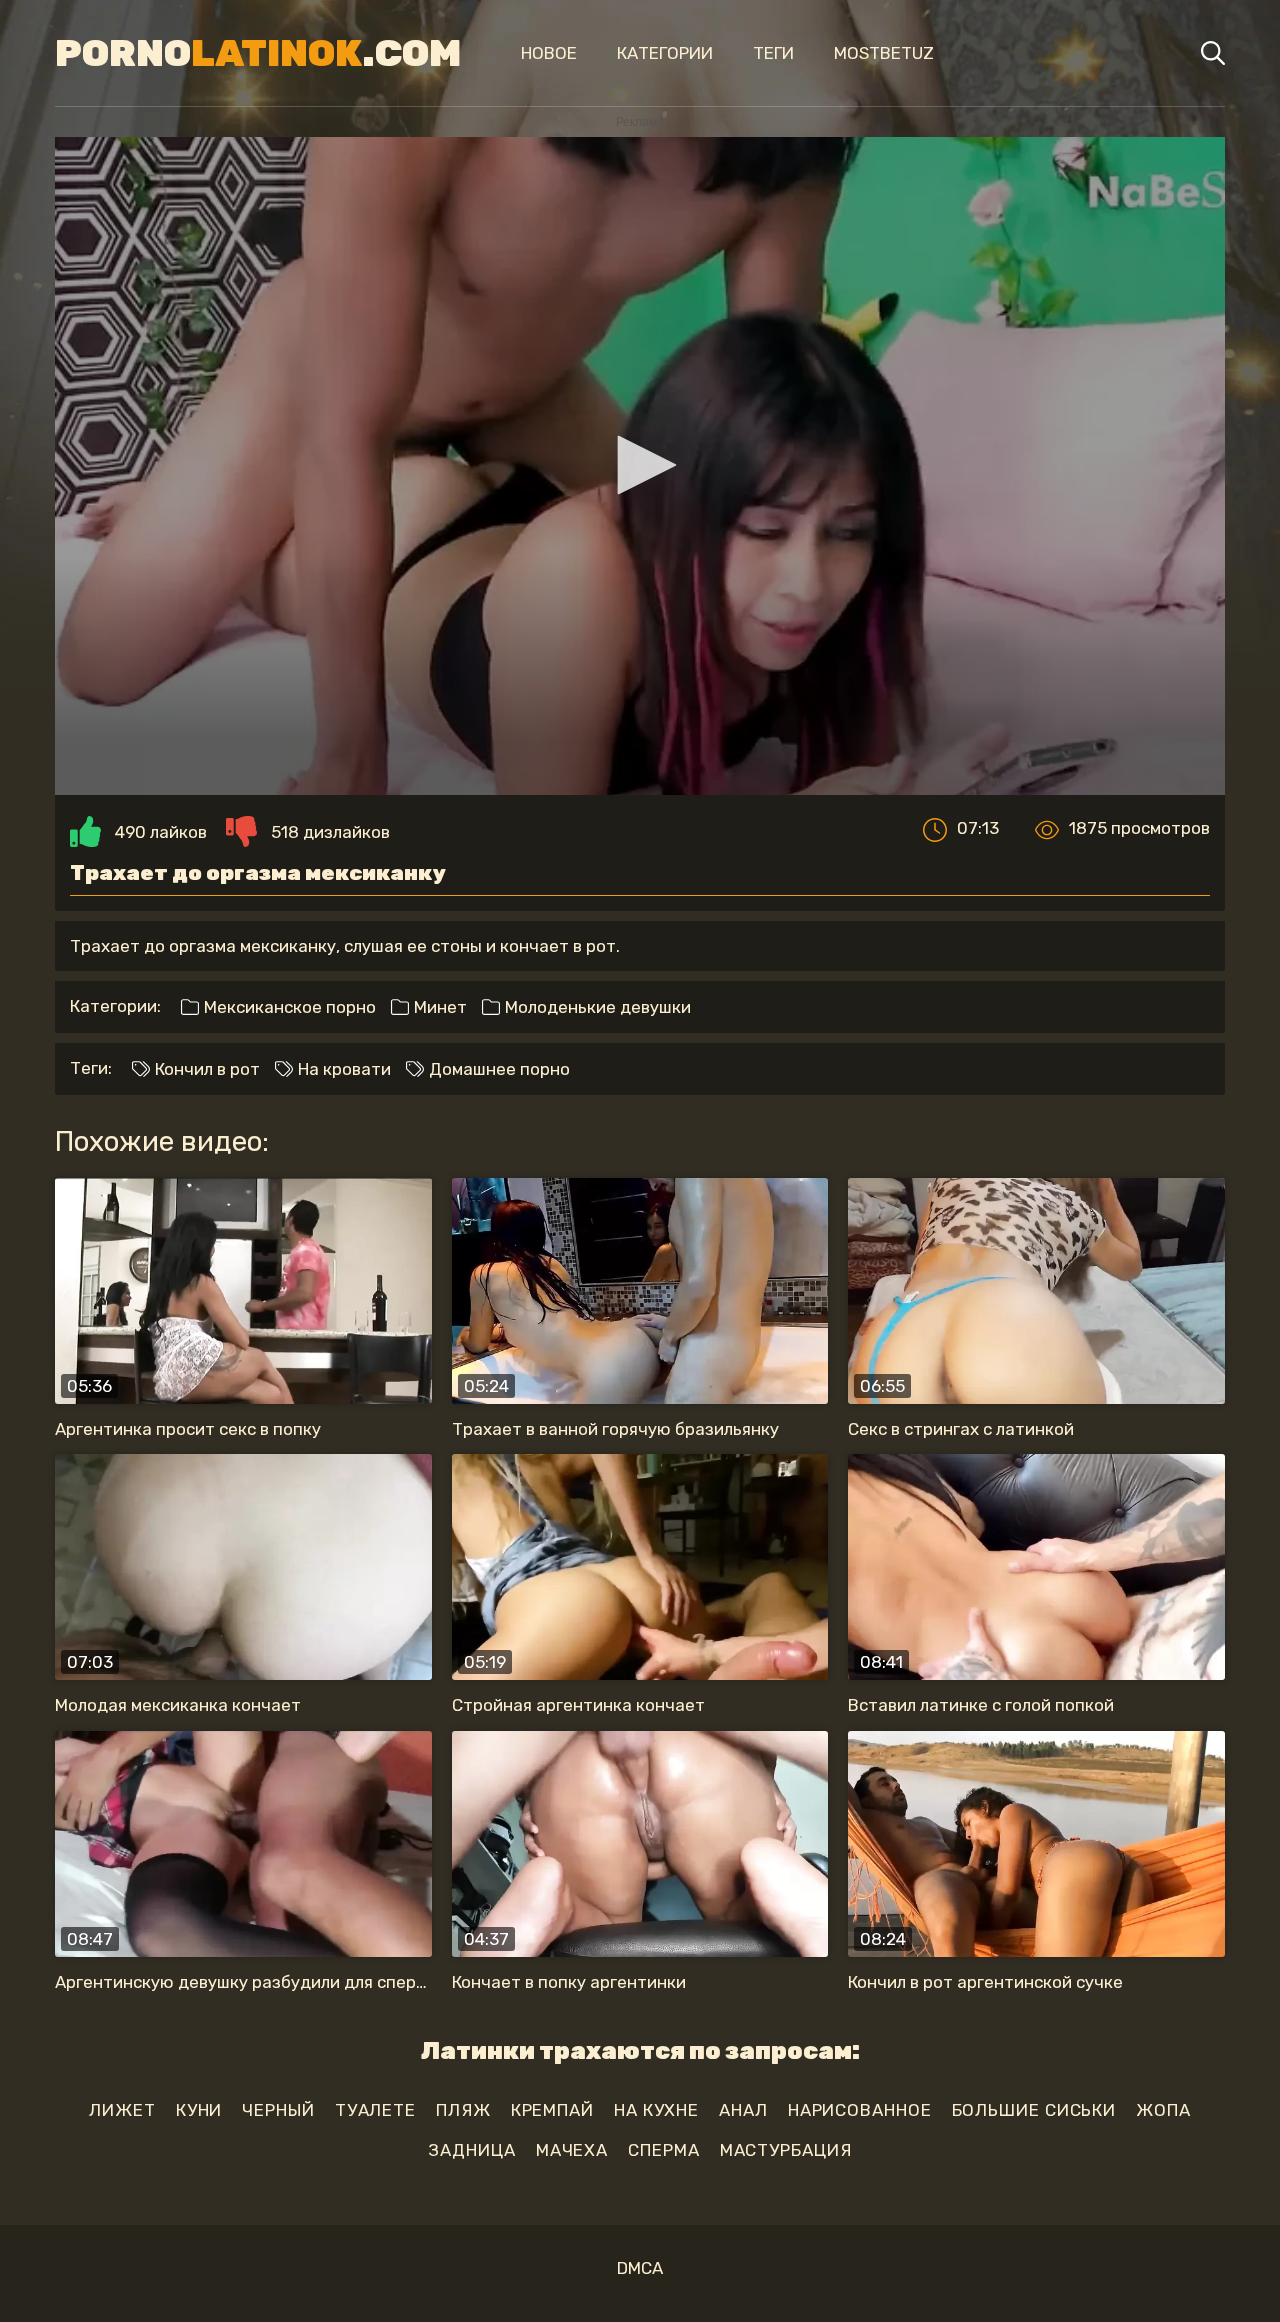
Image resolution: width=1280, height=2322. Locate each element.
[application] (640, 466)
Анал (743, 2110)
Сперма (663, 2150)
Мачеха (572, 2150)
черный (278, 2110)
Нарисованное (860, 2110)
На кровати (342, 1069)
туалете (375, 2110)
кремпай (552, 2110)
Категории (665, 53)
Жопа (1163, 2110)
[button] (640, 465)
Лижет (122, 2110)
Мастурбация (786, 2150)
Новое (549, 53)
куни (199, 2110)
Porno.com (258, 53)
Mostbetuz (884, 53)
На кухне (656, 2110)
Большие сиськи (1034, 2110)
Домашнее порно (497, 1069)
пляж (463, 2110)
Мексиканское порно (288, 1007)
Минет (438, 1007)
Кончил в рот (205, 1069)
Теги (773, 53)
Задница (471, 2150)
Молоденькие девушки (596, 1007)
